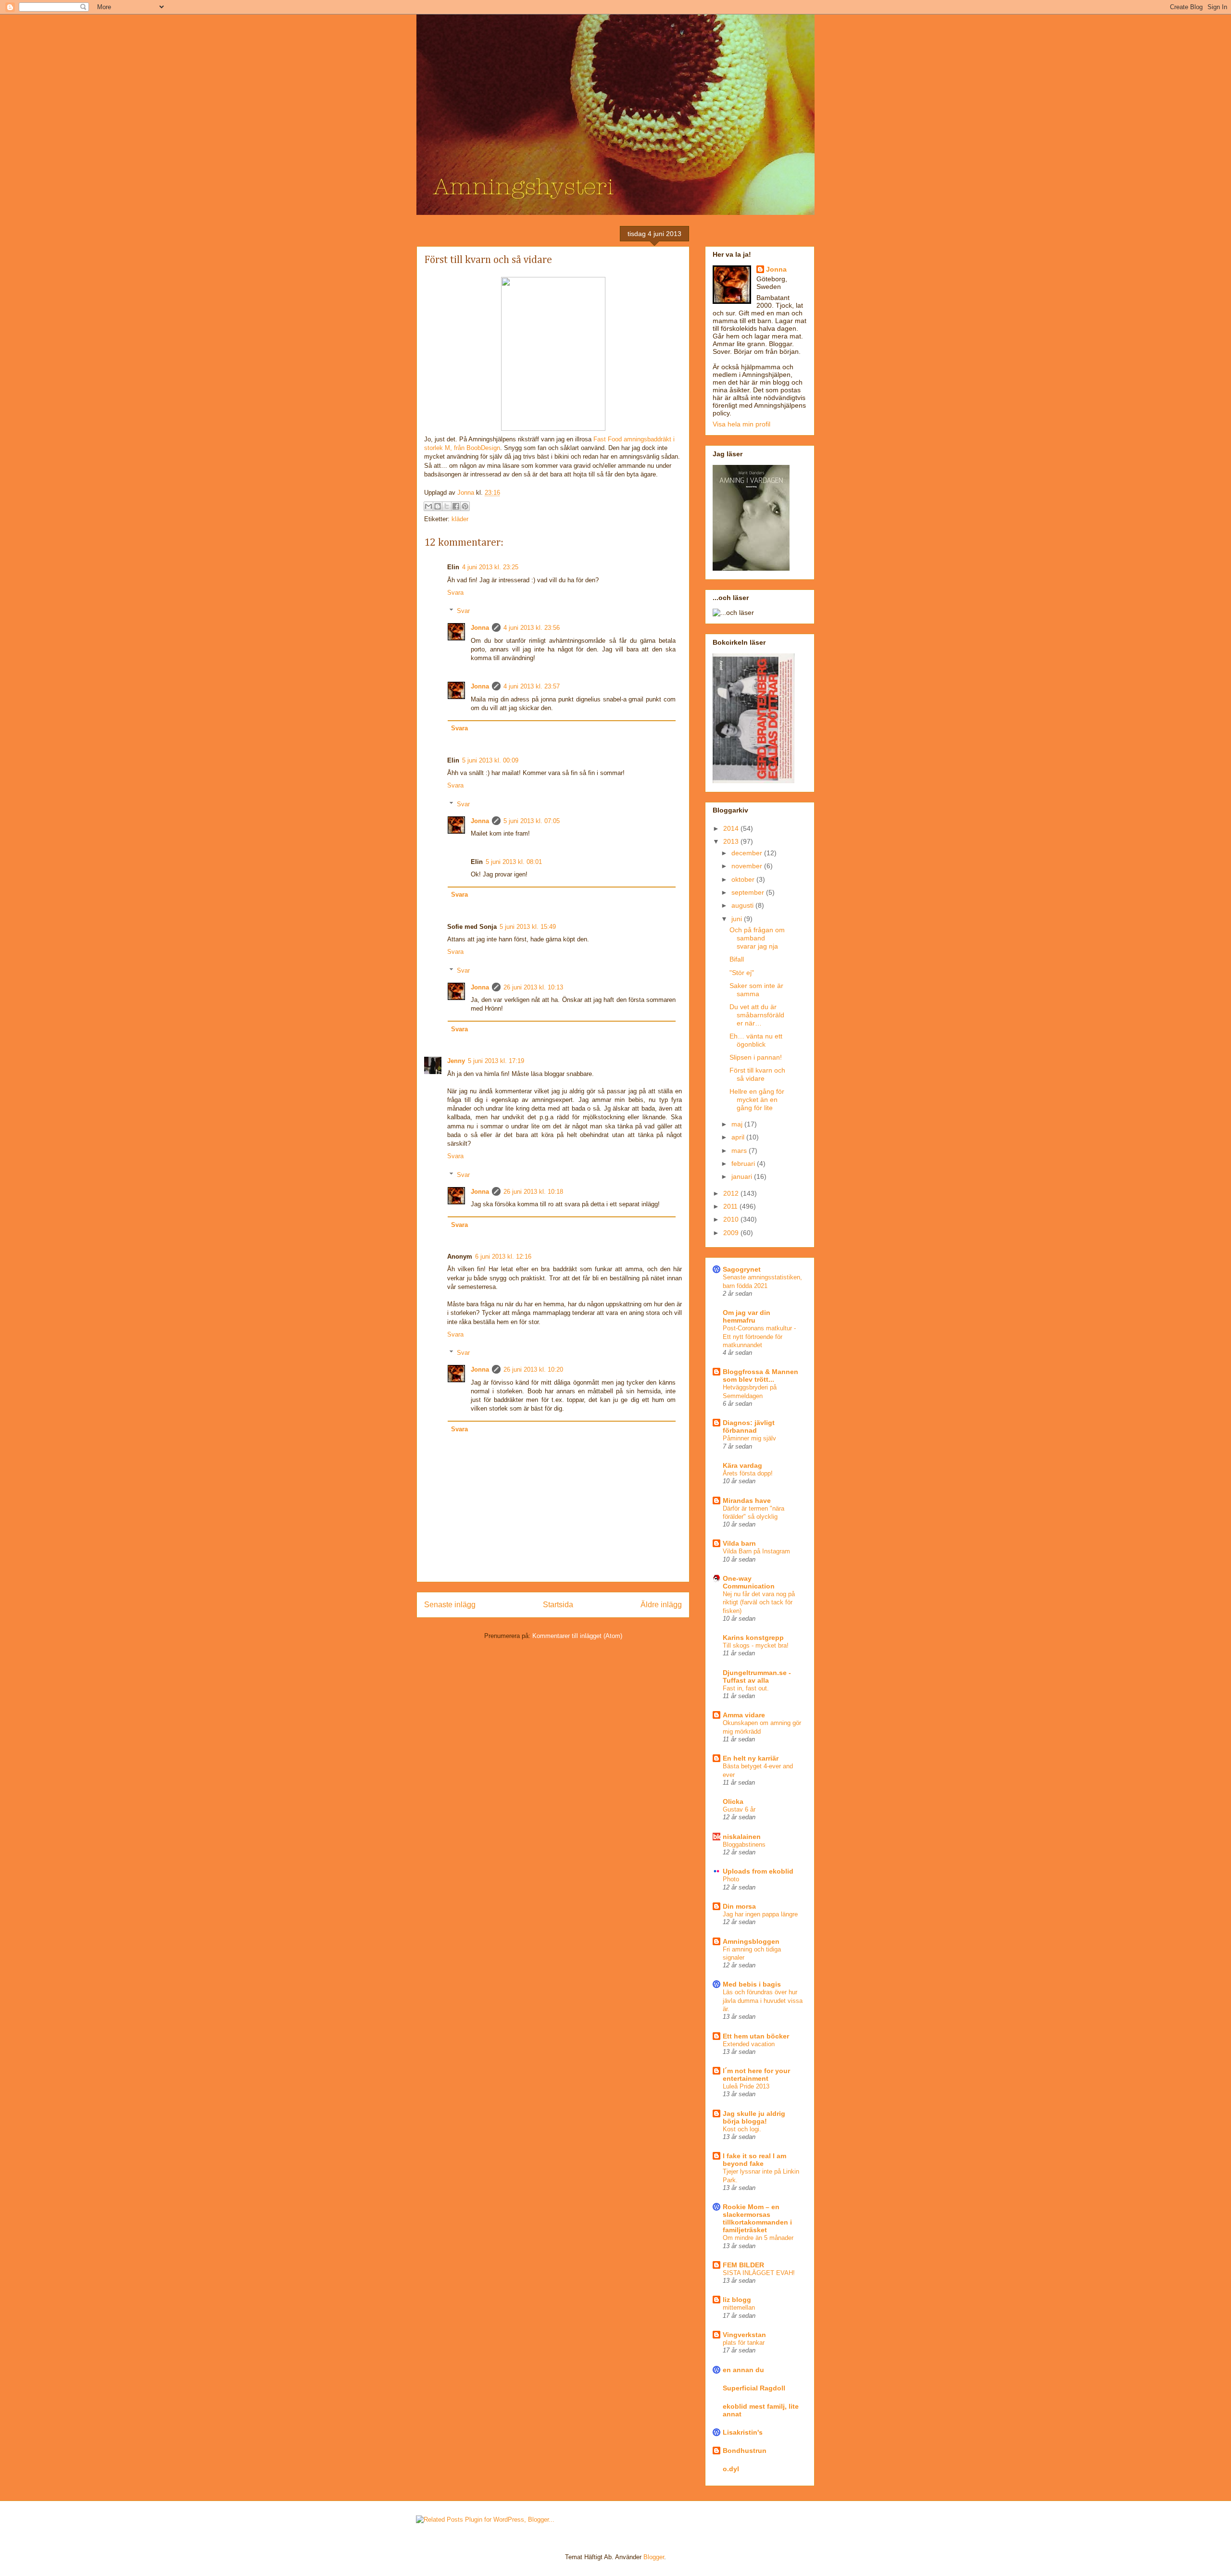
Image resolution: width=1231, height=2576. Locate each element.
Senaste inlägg (450, 1605)
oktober (744, 879)
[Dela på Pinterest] (465, 506)
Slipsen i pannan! (756, 1057)
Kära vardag (742, 1465)
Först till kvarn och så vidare (757, 1074)
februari (744, 1163)
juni (738, 919)
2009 (732, 1233)
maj (738, 1124)
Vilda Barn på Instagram (756, 1551)
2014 (732, 828)
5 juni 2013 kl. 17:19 (496, 1061)
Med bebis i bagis (752, 1984)
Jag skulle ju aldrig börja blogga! (754, 2117)
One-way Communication (749, 1582)
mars (740, 1150)
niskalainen (742, 1837)
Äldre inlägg (661, 1605)
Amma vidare (744, 1715)
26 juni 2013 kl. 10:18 (533, 1192)
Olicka (733, 1801)
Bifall (737, 959)
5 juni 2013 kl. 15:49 (528, 927)
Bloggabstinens (744, 1844)
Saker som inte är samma (756, 990)
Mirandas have (747, 1501)
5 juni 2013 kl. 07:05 (532, 821)
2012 (732, 1193)
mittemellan (739, 2307)
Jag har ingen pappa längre (760, 1914)
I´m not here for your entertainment (756, 2075)
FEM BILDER (743, 2265)
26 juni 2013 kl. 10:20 (533, 1369)
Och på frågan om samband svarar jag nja (757, 938)
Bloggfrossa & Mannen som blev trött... (760, 1376)
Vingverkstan (744, 2335)
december (748, 853)
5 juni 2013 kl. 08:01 (514, 862)
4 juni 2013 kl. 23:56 (532, 628)
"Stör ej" (742, 973)
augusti (743, 905)
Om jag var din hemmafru (747, 1316)
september (749, 892)
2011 (731, 1206)
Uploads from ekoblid (758, 1871)
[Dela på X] (447, 506)
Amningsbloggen (751, 1941)
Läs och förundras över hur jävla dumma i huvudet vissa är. (763, 2001)
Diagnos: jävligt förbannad (749, 1426)
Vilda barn (739, 1543)
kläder (460, 519)
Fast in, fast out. (746, 1688)
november (748, 866)
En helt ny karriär (751, 1758)
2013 (732, 841)
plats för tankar (744, 2343)
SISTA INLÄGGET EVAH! (759, 2273)
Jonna (467, 493)
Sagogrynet (742, 1269)
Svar (463, 611)
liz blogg (737, 2300)
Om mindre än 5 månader (758, 2238)
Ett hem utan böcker (756, 2036)
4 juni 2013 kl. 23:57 (532, 686)
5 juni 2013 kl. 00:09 (490, 760)
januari (743, 1176)
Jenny (456, 1061)
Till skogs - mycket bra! (756, 1645)
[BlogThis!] (438, 506)
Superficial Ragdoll (754, 2388)
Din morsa (739, 1906)
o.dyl (731, 2469)
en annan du (743, 2370)
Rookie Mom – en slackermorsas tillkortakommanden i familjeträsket (757, 2218)
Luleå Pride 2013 (746, 2086)
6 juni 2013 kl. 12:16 (503, 1257)
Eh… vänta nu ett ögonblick (756, 1040)
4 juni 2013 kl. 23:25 (490, 567)
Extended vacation (749, 2044)
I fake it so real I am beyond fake (754, 2160)
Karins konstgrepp (753, 1638)
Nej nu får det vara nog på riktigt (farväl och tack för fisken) (759, 1602)
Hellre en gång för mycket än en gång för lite (757, 1100)
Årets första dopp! (748, 1473)
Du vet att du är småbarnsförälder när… (757, 1015)
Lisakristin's (743, 2432)
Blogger (654, 2557)
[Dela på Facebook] (456, 506)
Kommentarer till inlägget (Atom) (577, 1636)
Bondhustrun (745, 2451)
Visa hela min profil (741, 424)
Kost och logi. (742, 2129)
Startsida (558, 1605)
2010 (732, 1219)
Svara (455, 593)
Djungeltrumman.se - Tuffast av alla (757, 1676)
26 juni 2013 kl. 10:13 (533, 987)
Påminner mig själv (749, 1438)
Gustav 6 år (739, 1809)
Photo (731, 1879)
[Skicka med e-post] (428, 506)
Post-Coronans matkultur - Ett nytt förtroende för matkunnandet (759, 1337)
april (739, 1137)
